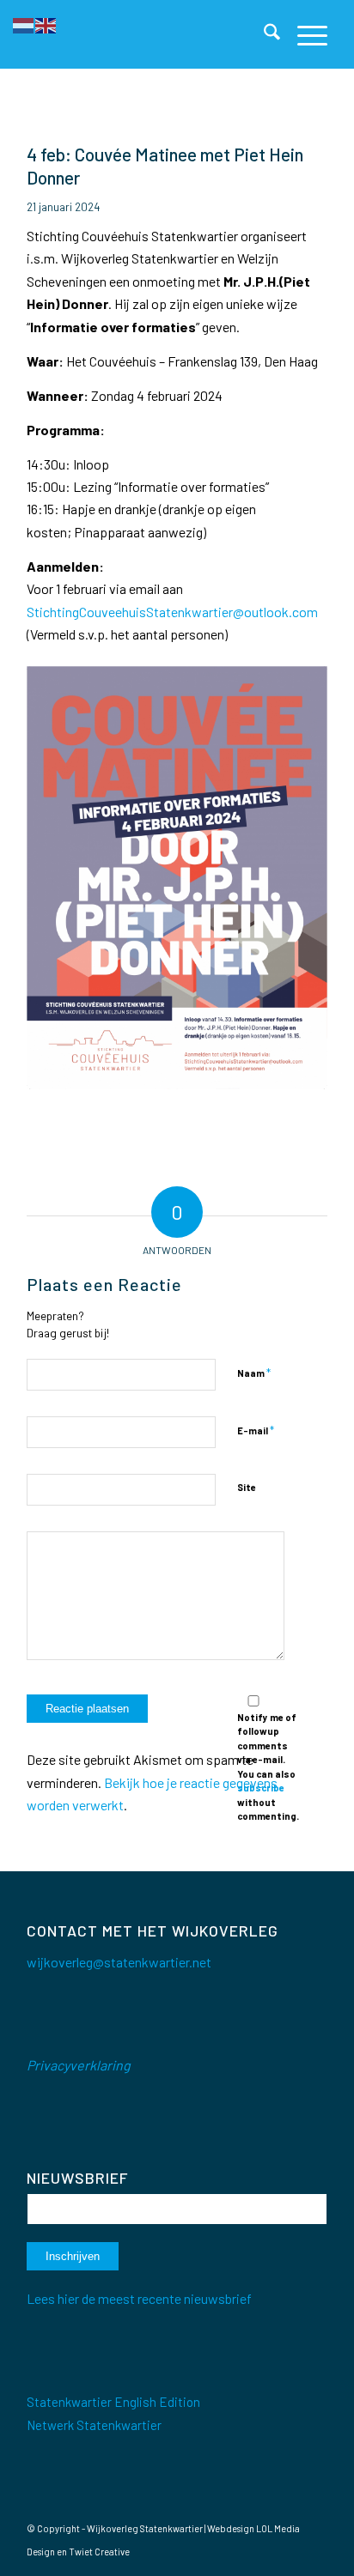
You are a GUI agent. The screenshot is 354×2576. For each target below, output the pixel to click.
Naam (254, 1373)
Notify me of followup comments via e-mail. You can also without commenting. (268, 1767)
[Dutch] (24, 24)
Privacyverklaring (79, 2065)
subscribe (261, 1788)
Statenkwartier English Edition (113, 2402)
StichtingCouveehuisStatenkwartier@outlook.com (172, 612)
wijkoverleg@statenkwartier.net (119, 1962)
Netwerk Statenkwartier (94, 2425)
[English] (46, 24)
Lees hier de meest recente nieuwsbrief (139, 2298)
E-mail (256, 1430)
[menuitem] (263, 34)
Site (247, 1487)
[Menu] (304, 34)
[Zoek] (263, 34)
